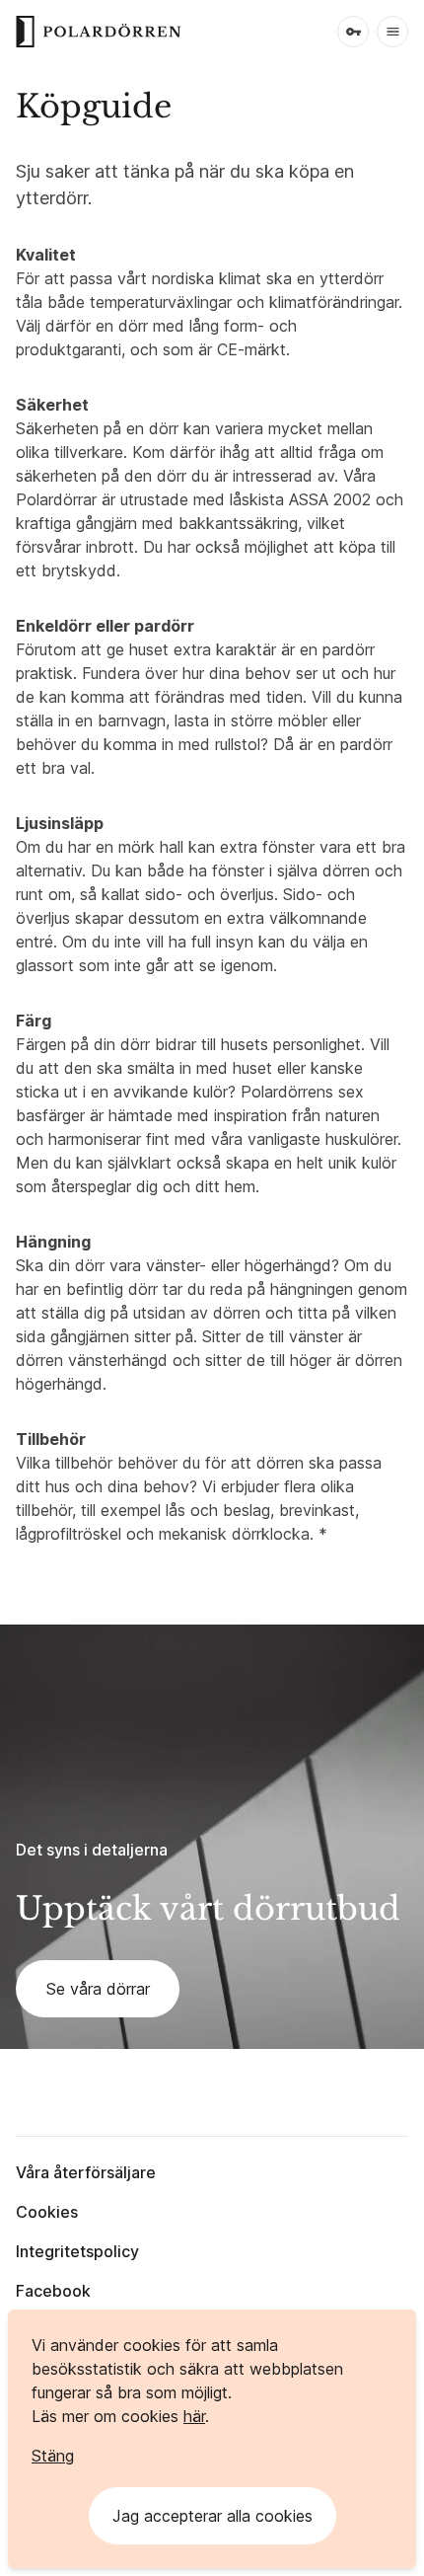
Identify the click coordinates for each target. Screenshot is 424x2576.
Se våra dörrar (98, 1989)
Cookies (47, 2212)
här (194, 2416)
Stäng (53, 2456)
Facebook (53, 2291)
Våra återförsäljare (86, 2172)
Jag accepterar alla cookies (212, 2516)
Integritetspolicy (77, 2251)
